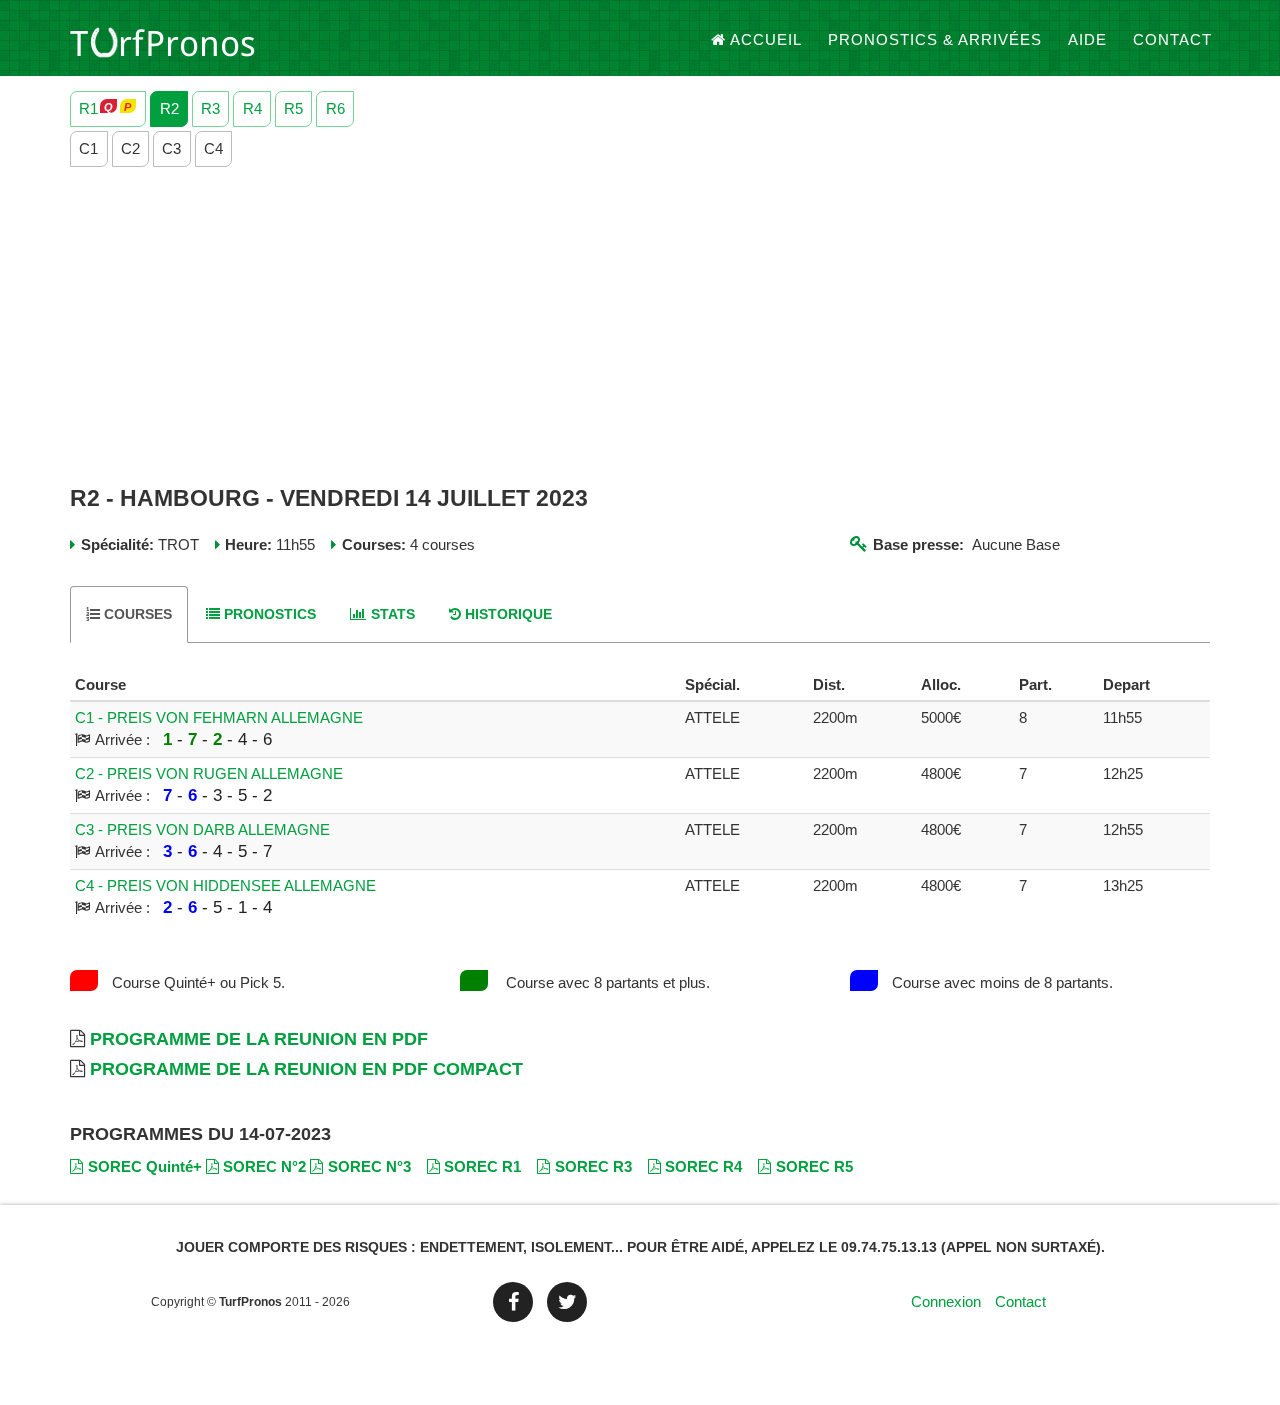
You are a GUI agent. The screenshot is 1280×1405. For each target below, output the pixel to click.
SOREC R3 (593, 1166)
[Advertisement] (640, 327)
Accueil (766, 39)
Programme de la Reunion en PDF (259, 1039)
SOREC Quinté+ (145, 1166)
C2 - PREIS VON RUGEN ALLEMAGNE (209, 773)
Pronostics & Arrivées (935, 39)
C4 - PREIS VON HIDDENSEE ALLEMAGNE (225, 885)
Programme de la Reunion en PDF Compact (306, 1069)
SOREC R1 (482, 1166)
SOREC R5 (814, 1166)
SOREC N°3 (369, 1166)
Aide (1087, 39)
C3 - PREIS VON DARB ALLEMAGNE (202, 829)
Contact (1172, 39)
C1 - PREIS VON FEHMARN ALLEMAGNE (219, 717)
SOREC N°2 (264, 1166)
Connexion (946, 1301)
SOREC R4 (703, 1166)
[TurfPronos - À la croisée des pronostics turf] (162, 40)
